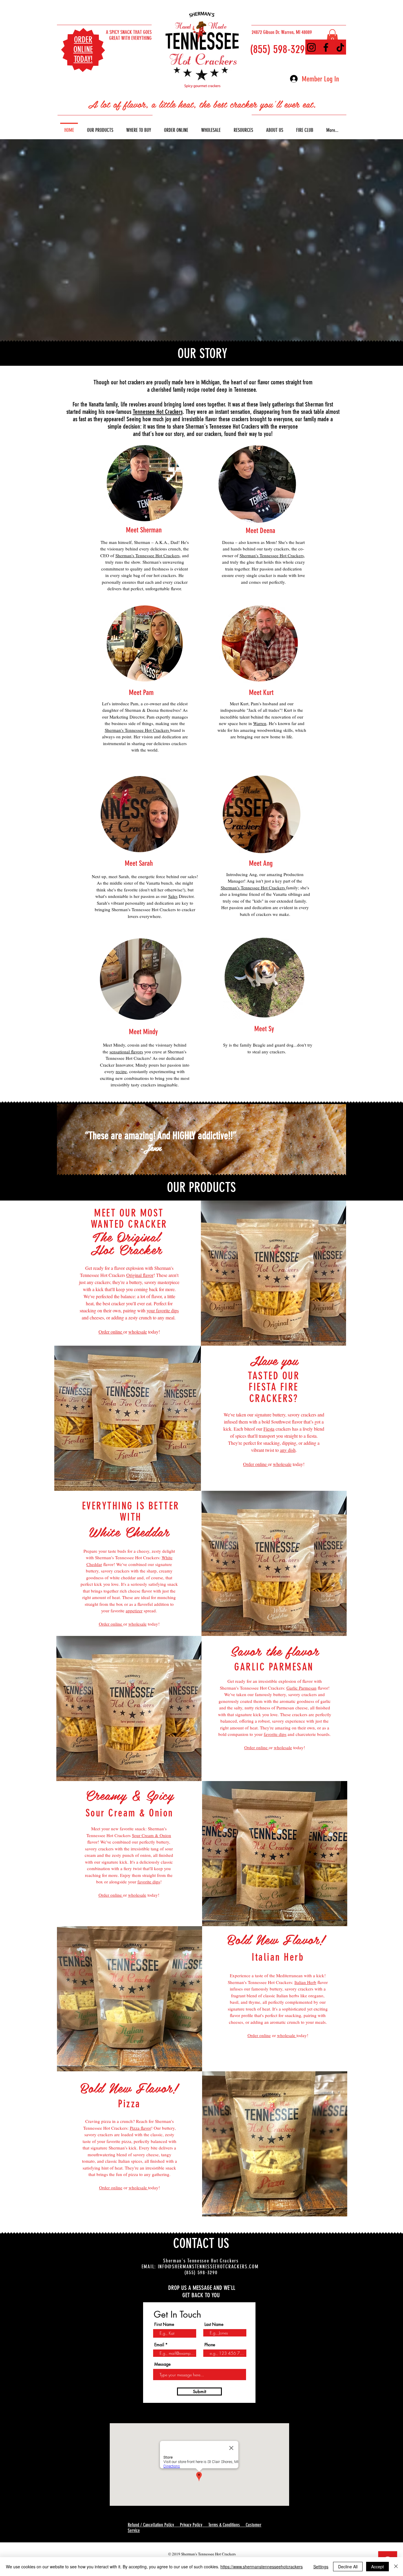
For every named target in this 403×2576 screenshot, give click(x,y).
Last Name (214, 2324)
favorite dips (275, 1734)
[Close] (396, 2567)
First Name (164, 2324)
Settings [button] (321, 2567)
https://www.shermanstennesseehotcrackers (262, 2567)
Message (162, 2364)
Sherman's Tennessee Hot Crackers (148, 555)
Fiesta (269, 1429)
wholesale (138, 1332)
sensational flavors (126, 1052)
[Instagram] (311, 47)
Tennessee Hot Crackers (158, 412)
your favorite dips (163, 1310)
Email (159, 2345)
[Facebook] (326, 47)
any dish (288, 1450)
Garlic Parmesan (302, 1688)
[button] (332, 37)
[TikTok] (340, 47)
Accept (377, 2567)
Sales (173, 896)
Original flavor (140, 1275)
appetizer (134, 1611)
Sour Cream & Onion (151, 1835)
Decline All (348, 2567)
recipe (121, 1071)
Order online (111, 1332)
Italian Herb (305, 1982)
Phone (210, 2345)
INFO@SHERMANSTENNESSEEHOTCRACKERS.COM (208, 2267)
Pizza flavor (140, 2128)
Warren (260, 723)
